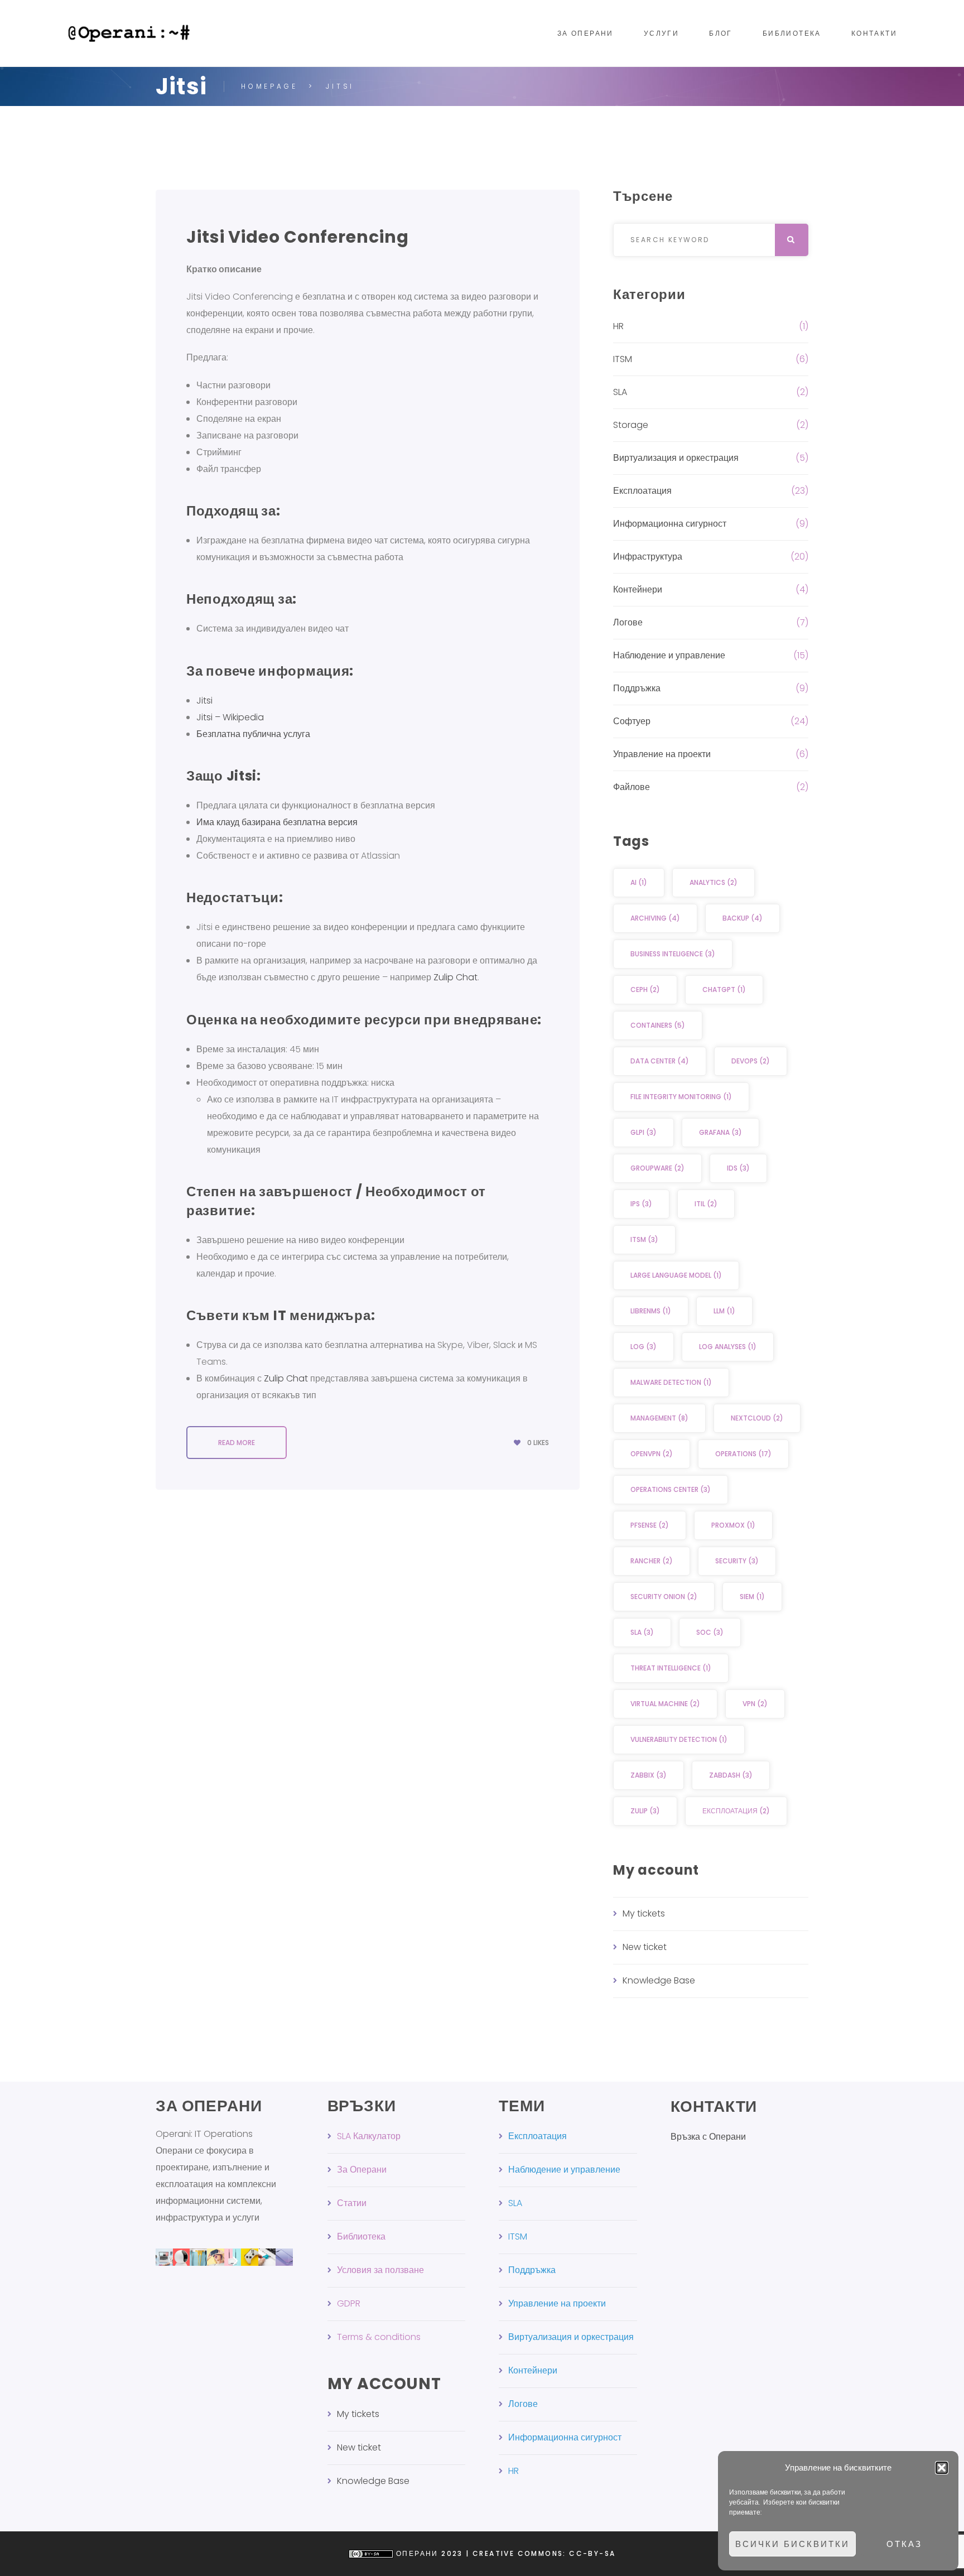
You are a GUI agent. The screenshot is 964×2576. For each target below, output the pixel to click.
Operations (743, 1454)
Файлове (632, 787)
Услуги (661, 33)
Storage (631, 425)
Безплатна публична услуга (253, 734)
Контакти (874, 33)
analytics (714, 882)
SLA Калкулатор (369, 2136)
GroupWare (657, 1168)
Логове (628, 622)
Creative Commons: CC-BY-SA (544, 2553)
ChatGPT (724, 990)
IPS (641, 1204)
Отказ (904, 2544)
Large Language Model (676, 1275)
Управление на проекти (662, 754)
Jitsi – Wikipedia (230, 717)
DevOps (751, 1061)
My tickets (644, 1913)
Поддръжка (637, 688)
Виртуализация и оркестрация (676, 458)
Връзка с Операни (708, 2137)
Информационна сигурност (670, 524)
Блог (721, 33)
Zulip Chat (456, 977)
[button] (942, 2468)
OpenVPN (652, 1454)
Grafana (720, 1132)
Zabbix (649, 1775)
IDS (738, 1168)
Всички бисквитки (792, 2544)
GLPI (644, 1132)
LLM (724, 1311)
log (644, 1347)
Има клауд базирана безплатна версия (278, 822)
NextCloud (757, 1418)
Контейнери (638, 589)
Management (659, 1418)
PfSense (650, 1525)
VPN (755, 1704)
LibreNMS (651, 1311)
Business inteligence (673, 954)
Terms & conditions (379, 2337)
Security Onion (664, 1597)
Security (737, 1561)
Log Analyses (728, 1347)
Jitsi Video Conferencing (298, 237)
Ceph (645, 990)
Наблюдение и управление (669, 655)
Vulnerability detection (679, 1739)
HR (618, 326)
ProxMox (733, 1525)
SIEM (752, 1597)
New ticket (645, 1947)
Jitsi (204, 700)
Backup (743, 918)
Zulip (645, 1811)
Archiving (655, 918)
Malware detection (671, 1382)
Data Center (660, 1061)
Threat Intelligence (671, 1668)
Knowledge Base (659, 1980)
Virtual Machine (665, 1704)
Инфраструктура (648, 557)
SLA (620, 392)
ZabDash (731, 1775)
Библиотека (792, 33)
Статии (352, 2203)
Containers (658, 1025)
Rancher (652, 1561)
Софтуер (632, 721)
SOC (710, 1632)
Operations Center (671, 1489)
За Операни (585, 33)
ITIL (706, 1204)
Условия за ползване (380, 2270)
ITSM (623, 359)
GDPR (349, 2303)
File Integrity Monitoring (681, 1097)
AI (639, 882)
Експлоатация (642, 491)
